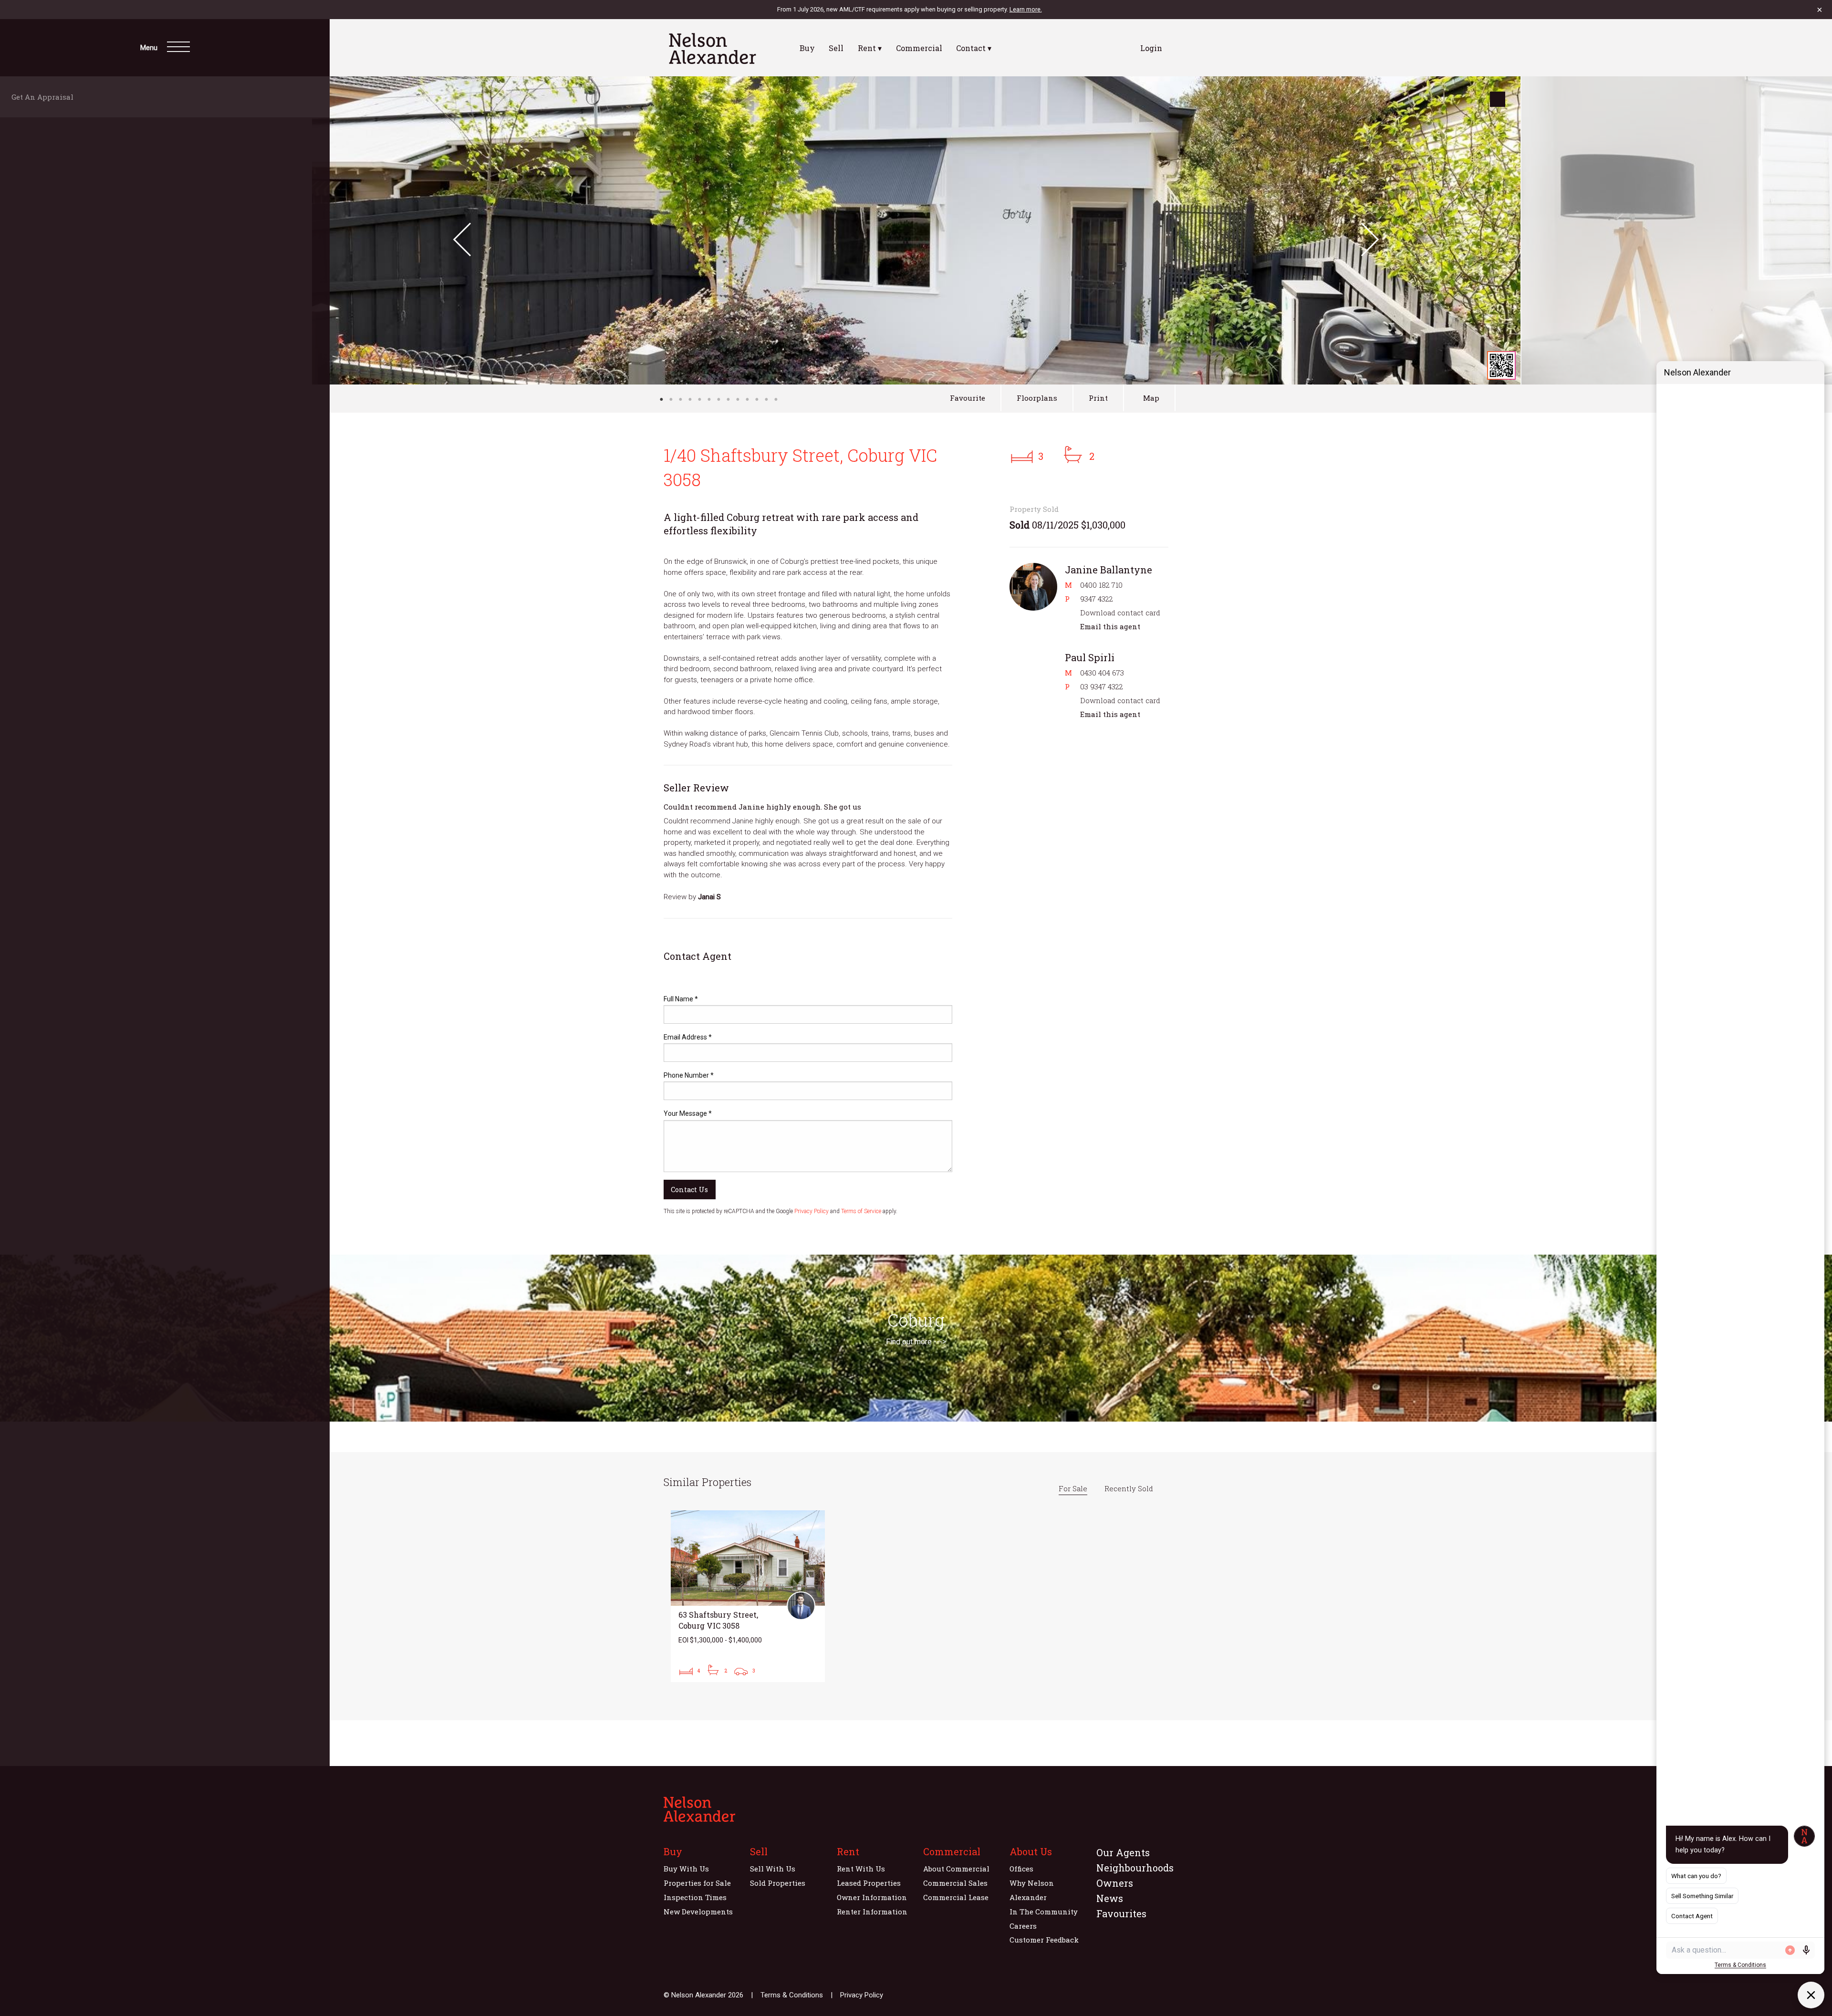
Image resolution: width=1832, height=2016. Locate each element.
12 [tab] (766, 399)
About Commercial (956, 1869)
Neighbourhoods (1135, 1868)
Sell (836, 48)
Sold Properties (778, 1883)
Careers (1023, 1926)
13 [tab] (776, 399)
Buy (807, 48)
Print (1098, 398)
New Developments (698, 1912)
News (1110, 1898)
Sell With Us (773, 1869)
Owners (1115, 1883)
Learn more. (1026, 9)
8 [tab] (728, 399)
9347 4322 (1097, 599)
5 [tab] (699, 399)
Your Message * (688, 1113)
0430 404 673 (1102, 673)
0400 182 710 (1101, 585)
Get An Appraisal (45, 97)
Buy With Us (686, 1869)
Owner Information (872, 1897)
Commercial (919, 48)
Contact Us (689, 1190)
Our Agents (1123, 1852)
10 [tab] (747, 399)
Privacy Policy (812, 1211)
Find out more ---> (916, 1342)
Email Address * (688, 1037)
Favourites (1121, 1913)
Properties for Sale (697, 1883)
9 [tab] (738, 399)
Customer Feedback (1044, 1940)
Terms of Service (861, 1211)
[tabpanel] (916, 230)
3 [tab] (680, 399)
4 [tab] (690, 399)
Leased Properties (869, 1883)
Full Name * (681, 999)
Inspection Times (695, 1897)
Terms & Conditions (792, 1995)
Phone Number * (689, 1075)
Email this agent (1110, 626)
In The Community (1044, 1912)
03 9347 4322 (1102, 686)
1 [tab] (661, 399)
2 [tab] (671, 399)
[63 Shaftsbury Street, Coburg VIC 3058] (748, 1596)
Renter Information (872, 1912)
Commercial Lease (956, 1897)
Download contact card (1120, 613)
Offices (1021, 1869)
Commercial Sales (955, 1883)
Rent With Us (861, 1869)
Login (1151, 48)
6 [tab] (709, 399)
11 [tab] (757, 399)
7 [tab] (718, 399)
